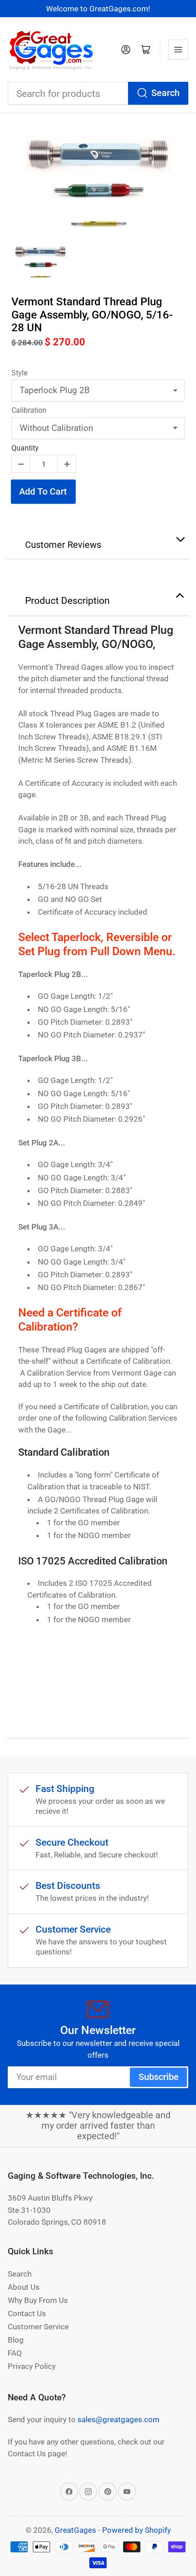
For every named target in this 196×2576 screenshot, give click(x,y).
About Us (24, 2287)
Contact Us (27, 2313)
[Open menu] (178, 50)
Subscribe (159, 2077)
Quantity (25, 448)
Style (19, 373)
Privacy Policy (32, 2366)
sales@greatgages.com (119, 2419)
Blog (16, 2340)
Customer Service (38, 2327)
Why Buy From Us (38, 2300)
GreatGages (75, 2530)
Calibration (29, 410)
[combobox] (98, 94)
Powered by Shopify (137, 2530)
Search (165, 93)
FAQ (15, 2353)
